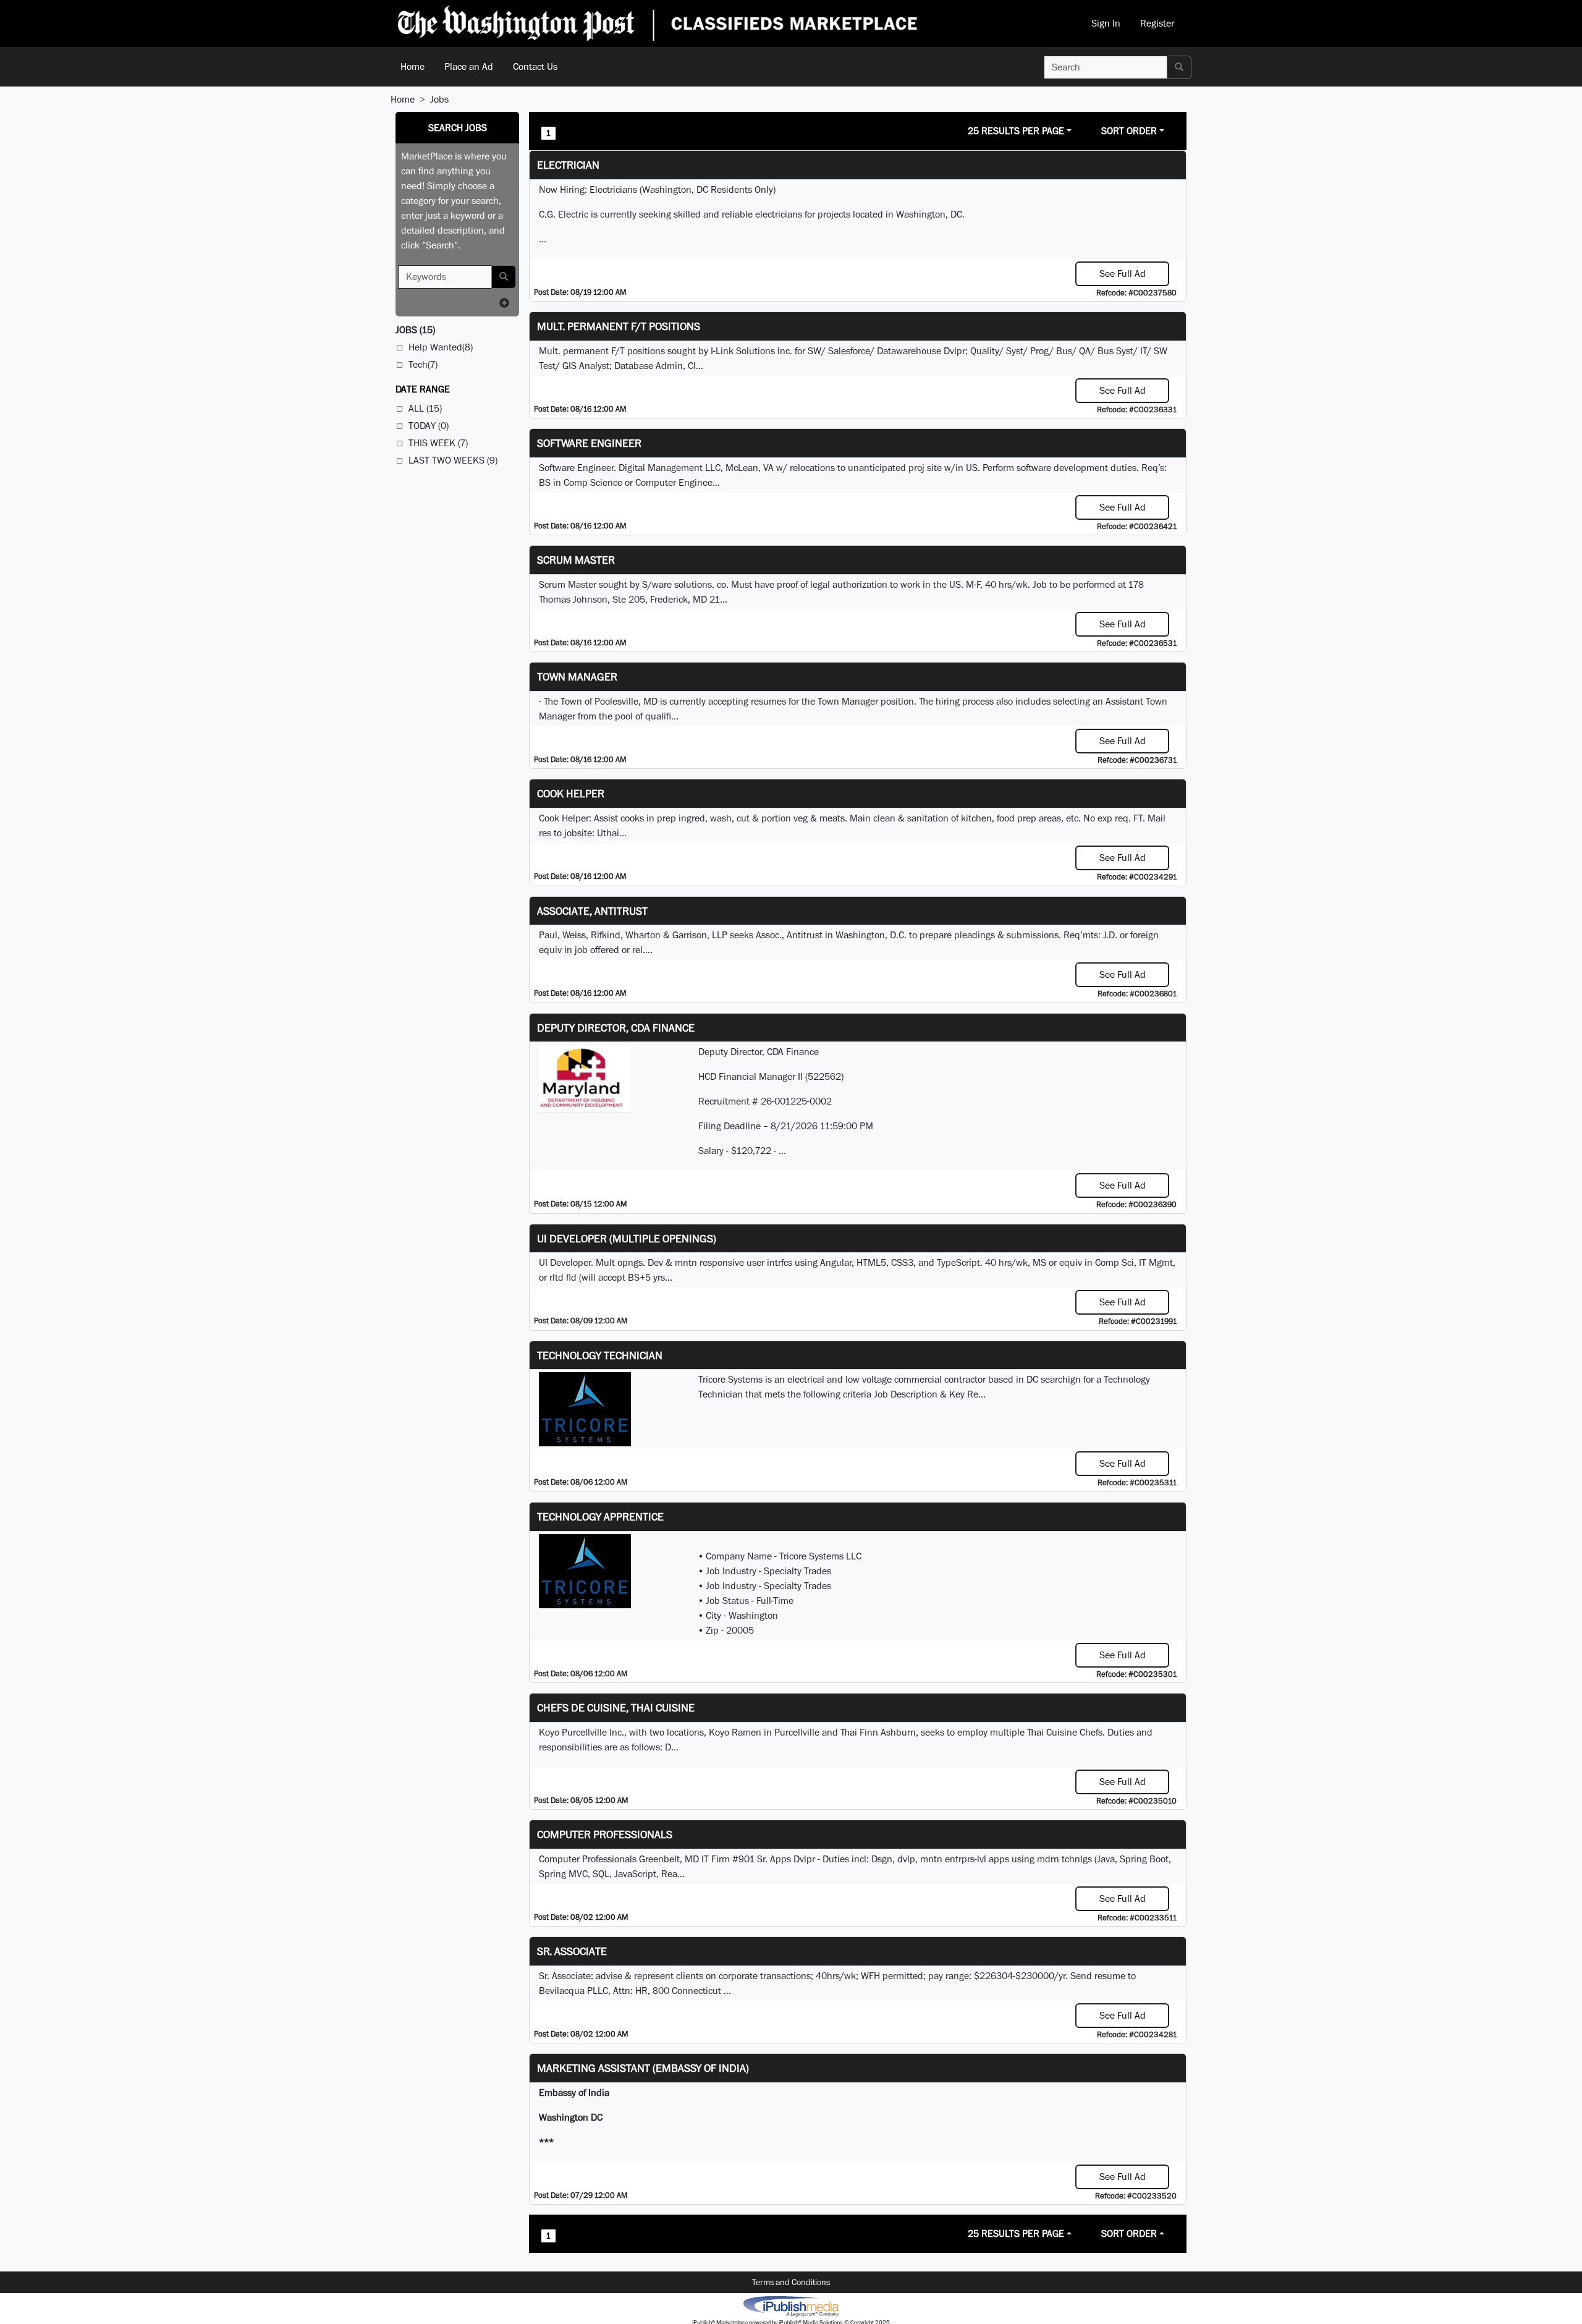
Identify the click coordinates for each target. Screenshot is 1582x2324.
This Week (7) (438, 443)
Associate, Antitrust (592, 911)
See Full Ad (1123, 274)
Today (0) (429, 426)
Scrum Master (576, 560)
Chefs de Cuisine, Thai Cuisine (616, 1707)
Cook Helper (571, 793)
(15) (415, 330)
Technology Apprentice (600, 1516)
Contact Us (535, 66)
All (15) (425, 408)
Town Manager (577, 676)
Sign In (1106, 23)
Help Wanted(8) (441, 347)
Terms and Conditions (791, 2282)
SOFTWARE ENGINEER (589, 443)
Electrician (568, 165)
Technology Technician (600, 1355)
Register (1157, 23)
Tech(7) (423, 364)
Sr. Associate (572, 1951)
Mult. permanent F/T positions (619, 326)
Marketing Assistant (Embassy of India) (643, 2068)
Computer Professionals (605, 1834)
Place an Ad (469, 66)
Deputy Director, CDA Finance (616, 1028)
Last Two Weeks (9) (453, 460)
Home (412, 66)
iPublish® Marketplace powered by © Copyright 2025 (791, 2305)
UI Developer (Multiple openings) (627, 1238)
